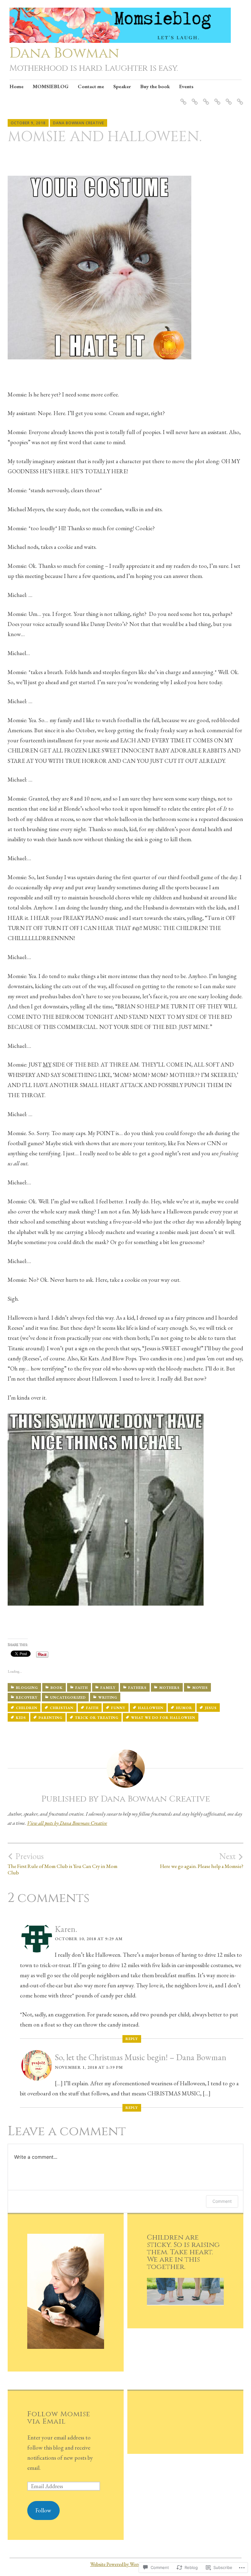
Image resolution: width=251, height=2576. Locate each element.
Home (17, 86)
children (27, 1708)
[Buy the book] (228, 98)
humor (184, 1708)
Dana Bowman (64, 53)
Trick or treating (97, 1718)
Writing (108, 1697)
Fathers (137, 1688)
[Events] (239, 98)
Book (57, 1688)
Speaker (122, 86)
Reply (132, 2039)
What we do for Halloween (163, 1718)
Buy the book (155, 86)
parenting (51, 1718)
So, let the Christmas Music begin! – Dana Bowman (140, 2057)
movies (200, 1688)
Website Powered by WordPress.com (125, 2564)
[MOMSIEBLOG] (194, 98)
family (108, 1688)
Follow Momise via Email (59, 2418)
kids (21, 1718)
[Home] (182, 98)
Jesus (211, 1708)
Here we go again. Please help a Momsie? (202, 1860)
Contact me (91, 86)
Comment (222, 2201)
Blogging (27, 1688)
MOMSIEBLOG (51, 86)
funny (118, 1708)
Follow (43, 2510)
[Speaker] (216, 98)
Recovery (27, 1697)
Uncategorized (68, 1697)
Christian (62, 1708)
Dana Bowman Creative (79, 123)
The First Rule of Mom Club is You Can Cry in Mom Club (63, 1863)
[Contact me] (205, 98)
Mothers (169, 1688)
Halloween (151, 1708)
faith (92, 1708)
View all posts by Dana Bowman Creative (67, 1823)
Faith (82, 1688)
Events (186, 86)
